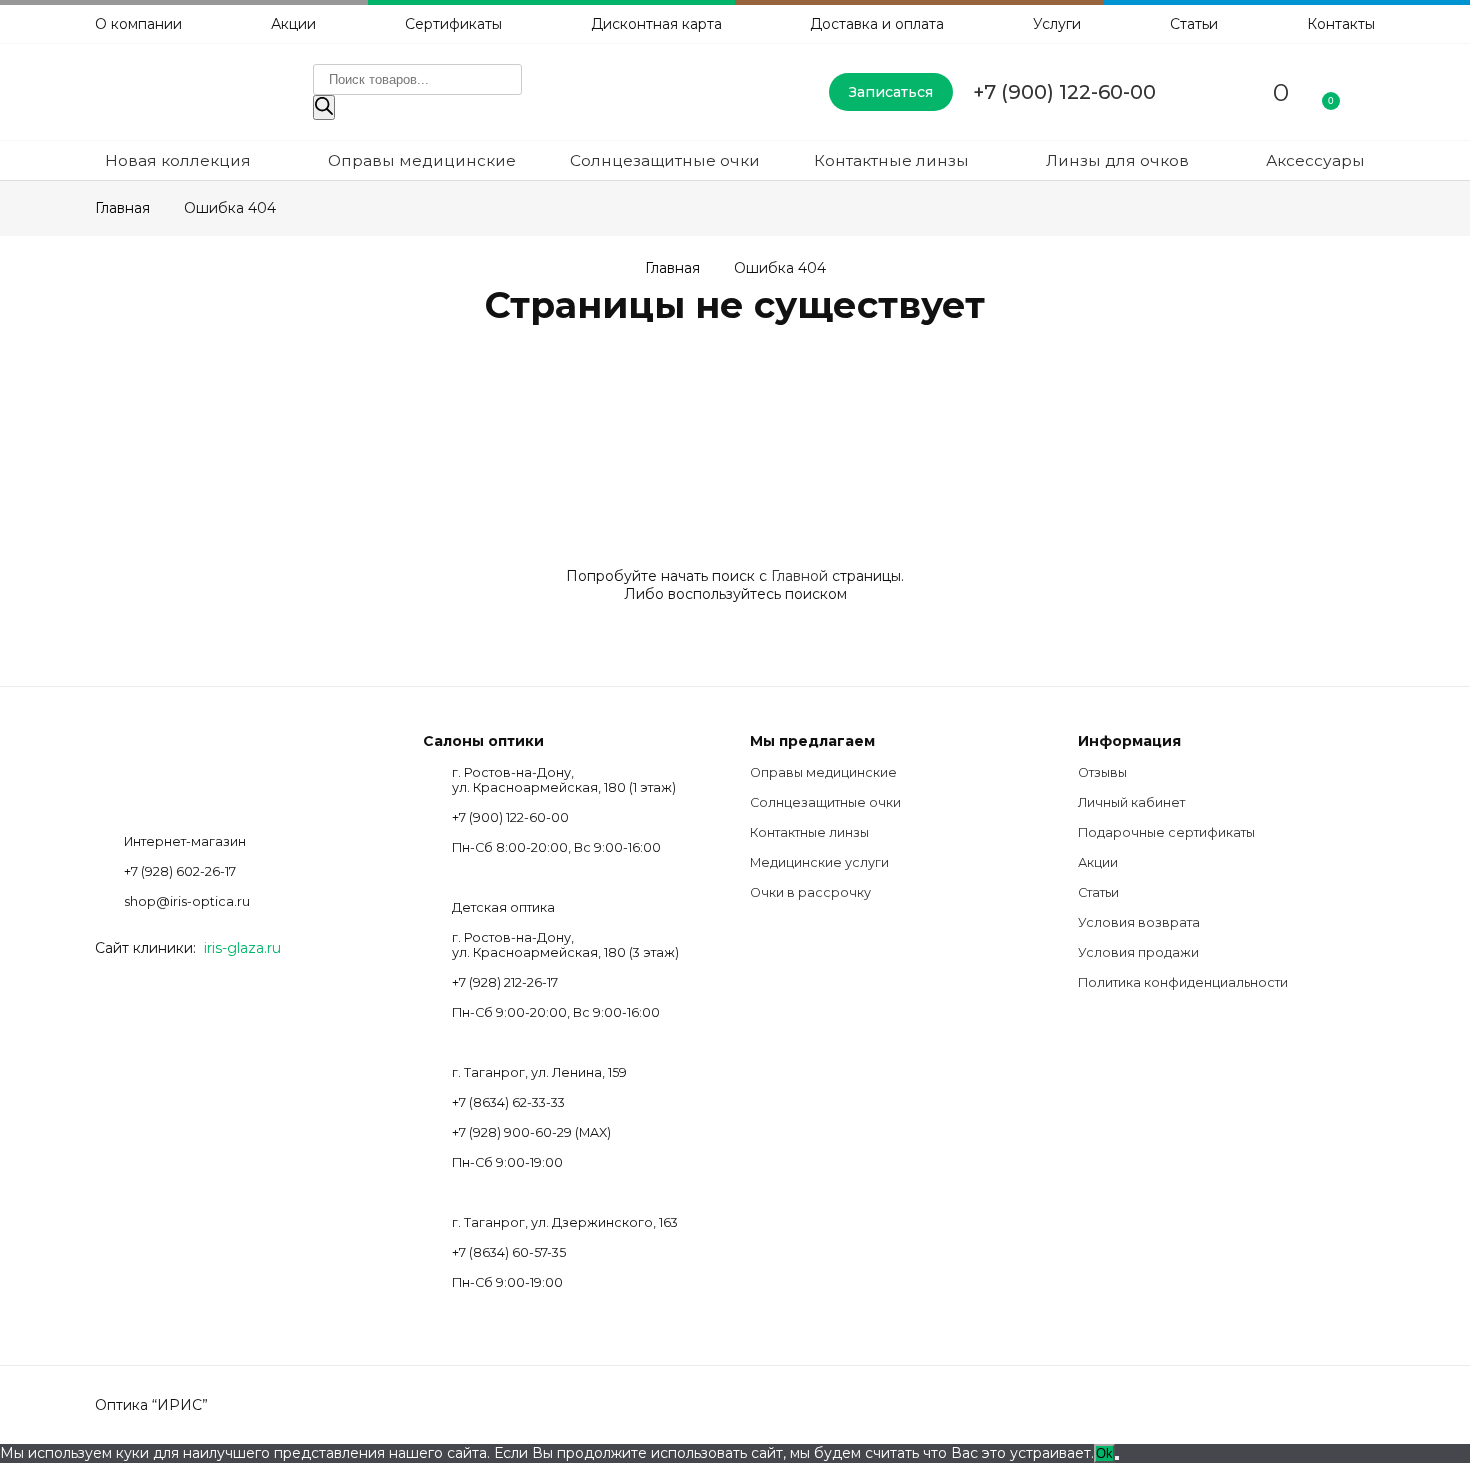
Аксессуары (1315, 160)
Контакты (1341, 24)
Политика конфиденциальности (1183, 982)
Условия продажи (1138, 952)
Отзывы (1102, 772)
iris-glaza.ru (242, 948)
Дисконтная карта (656, 24)
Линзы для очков (1117, 160)
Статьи (1194, 24)
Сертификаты (453, 24)
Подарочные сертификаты (1166, 832)
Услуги (1057, 24)
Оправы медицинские (422, 160)
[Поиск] (324, 107)
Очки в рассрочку (810, 892)
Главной (799, 576)
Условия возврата (1139, 922)
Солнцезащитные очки (665, 160)
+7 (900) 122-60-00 (1064, 92)
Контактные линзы (891, 160)
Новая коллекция (178, 160)
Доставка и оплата (877, 24)
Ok (1104, 1453)
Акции (293, 24)
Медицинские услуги (819, 862)
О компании (138, 24)
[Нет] (1117, 1458)
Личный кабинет (1131, 802)
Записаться (891, 92)
